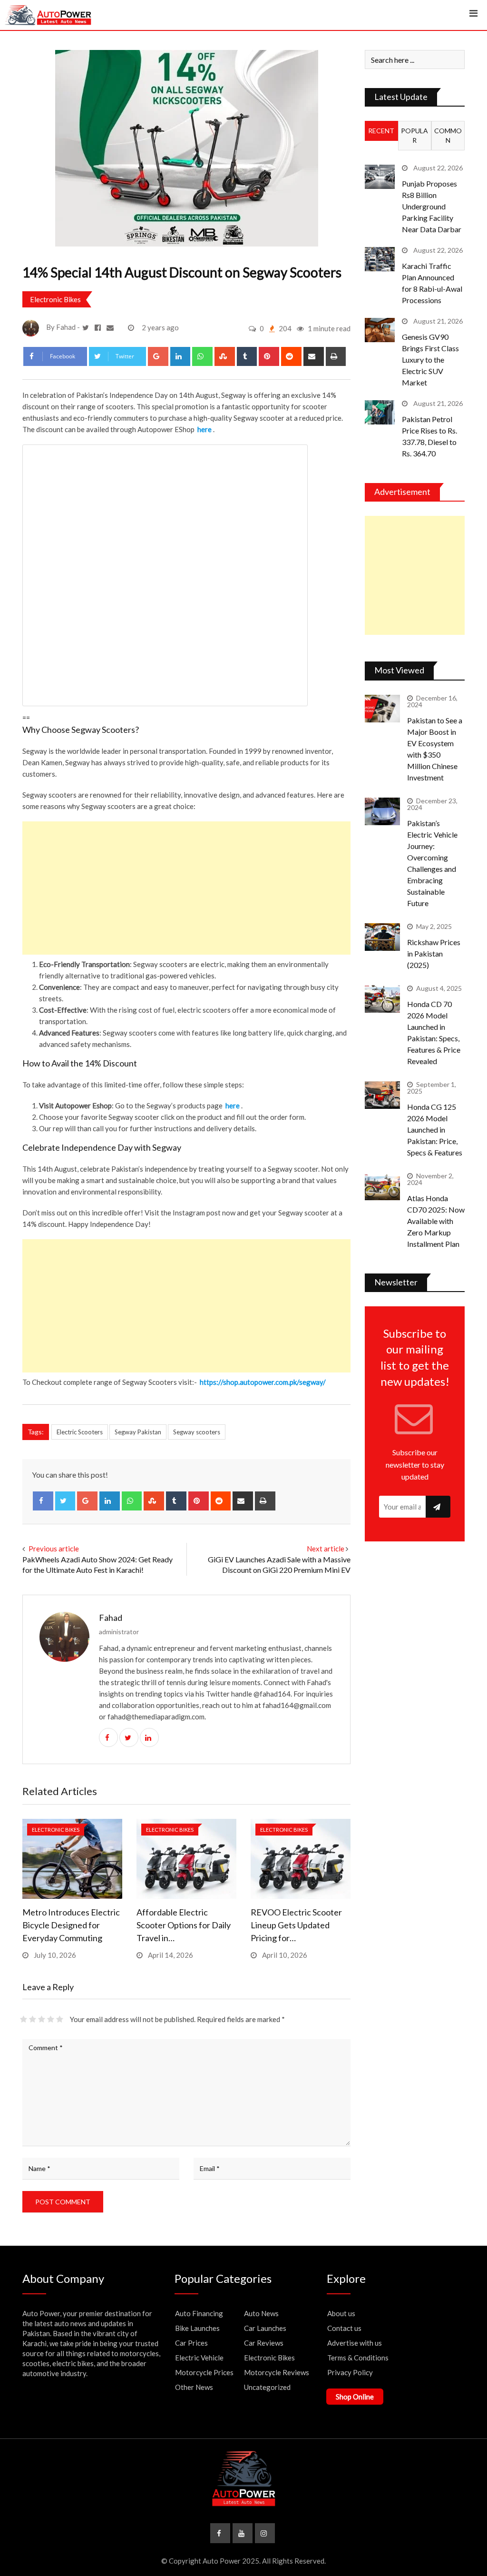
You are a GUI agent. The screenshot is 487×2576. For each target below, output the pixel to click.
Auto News (261, 2313)
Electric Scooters (80, 1432)
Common (448, 135)
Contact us (344, 2328)
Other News (194, 2387)
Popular (414, 135)
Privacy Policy (350, 2372)
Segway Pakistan (138, 1432)
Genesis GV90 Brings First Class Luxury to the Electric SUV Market (430, 360)
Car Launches (265, 2328)
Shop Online (355, 2397)
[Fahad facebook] (99, 327)
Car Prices (191, 2343)
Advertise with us (355, 2343)
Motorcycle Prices (204, 2372)
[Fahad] (111, 327)
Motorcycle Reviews (277, 2372)
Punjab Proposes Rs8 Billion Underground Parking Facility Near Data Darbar (432, 206)
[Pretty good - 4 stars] (51, 2019)
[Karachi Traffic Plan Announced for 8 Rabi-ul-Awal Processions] (380, 259)
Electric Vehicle (199, 2358)
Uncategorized (267, 2387)
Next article (326, 1549)
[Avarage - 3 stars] (42, 2019)
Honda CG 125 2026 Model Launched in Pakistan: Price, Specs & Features (435, 1130)
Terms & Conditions (358, 2358)
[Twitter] (65, 1501)
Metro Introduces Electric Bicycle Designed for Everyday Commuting (71, 1925)
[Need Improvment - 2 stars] (33, 2019)
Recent (381, 131)
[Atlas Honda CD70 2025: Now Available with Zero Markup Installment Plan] (382, 1187)
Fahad (111, 1618)
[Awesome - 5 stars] (60, 2019)
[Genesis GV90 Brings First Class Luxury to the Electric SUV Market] (380, 330)
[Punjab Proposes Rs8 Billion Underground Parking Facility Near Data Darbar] (380, 177)
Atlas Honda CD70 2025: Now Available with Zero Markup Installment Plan (436, 1221)
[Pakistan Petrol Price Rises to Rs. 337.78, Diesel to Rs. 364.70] (380, 412)
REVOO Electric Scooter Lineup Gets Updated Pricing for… (296, 1925)
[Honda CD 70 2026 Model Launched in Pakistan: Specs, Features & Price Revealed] (382, 999)
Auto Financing (199, 2313)
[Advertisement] (186, 888)
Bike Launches (197, 2328)
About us (341, 2313)
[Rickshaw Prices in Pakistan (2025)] (382, 937)
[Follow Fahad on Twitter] (87, 327)
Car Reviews (264, 2343)
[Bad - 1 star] (24, 2019)
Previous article (54, 1549)
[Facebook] (43, 1501)
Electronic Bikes (55, 299)
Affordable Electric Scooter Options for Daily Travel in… (184, 1925)
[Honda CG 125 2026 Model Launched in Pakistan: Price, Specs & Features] (382, 1095)
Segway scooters (197, 1432)
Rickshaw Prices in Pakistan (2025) (434, 953)
